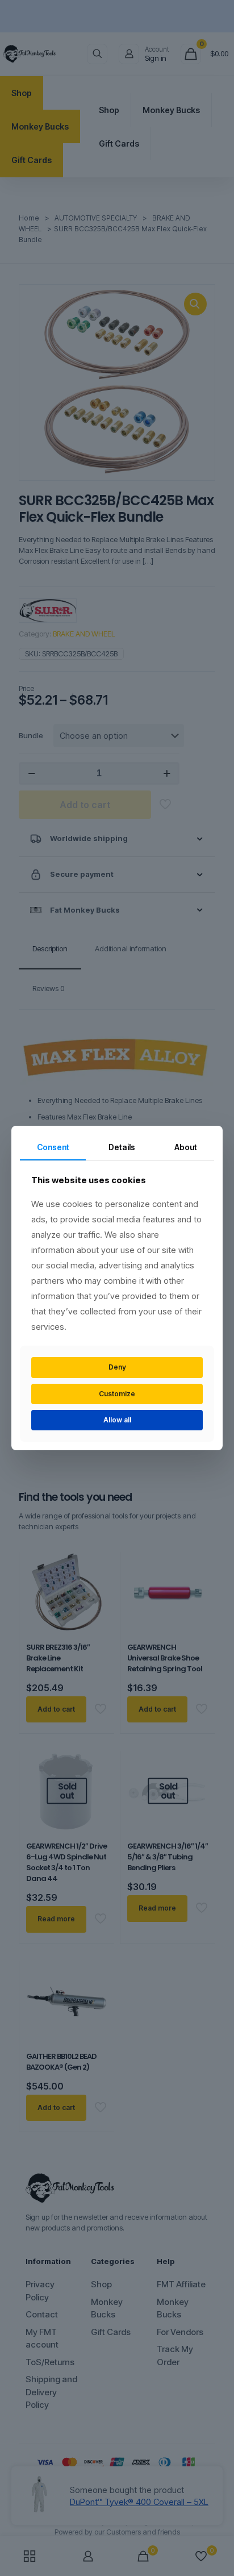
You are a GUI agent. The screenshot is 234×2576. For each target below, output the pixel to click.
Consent (53, 1147)
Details (122, 1147)
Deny (117, 1367)
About (186, 1147)
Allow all (117, 1420)
